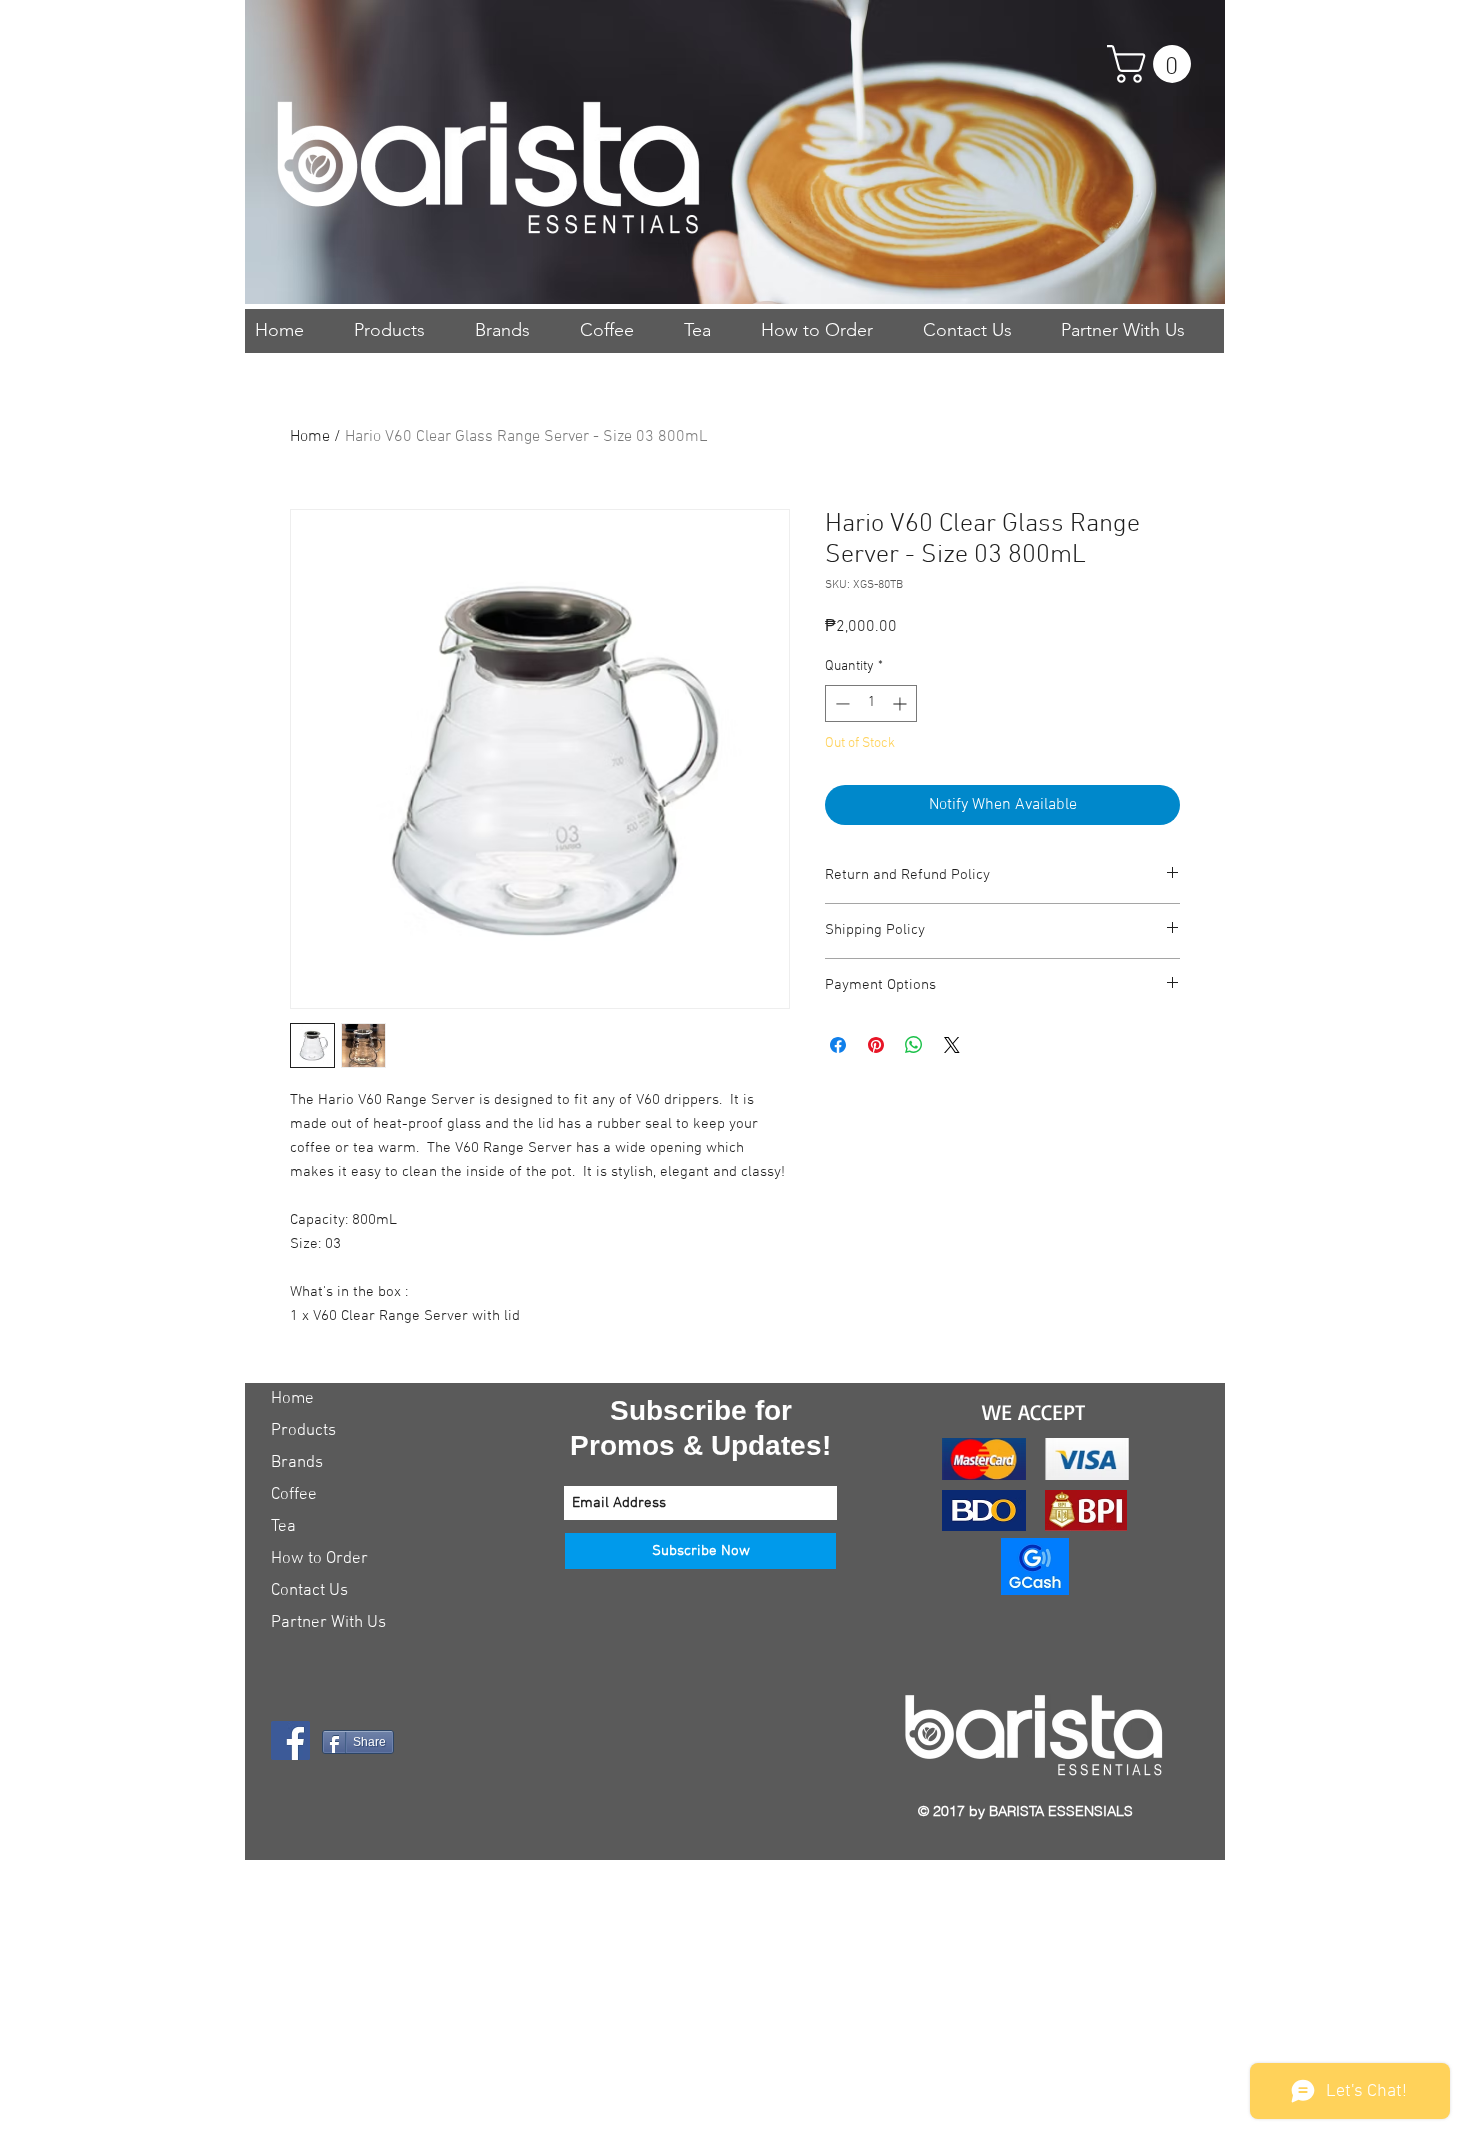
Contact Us (309, 1591)
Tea (283, 1527)
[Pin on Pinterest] (876, 1045)
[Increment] (901, 703)
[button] (1153, 64)
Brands (297, 1463)
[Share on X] (952, 1045)
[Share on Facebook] (838, 1045)
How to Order (319, 1559)
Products (303, 1431)
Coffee (294, 1495)
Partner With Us (328, 1623)
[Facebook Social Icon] (290, 1740)
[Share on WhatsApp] (914, 1045)
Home (310, 437)
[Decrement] (840, 703)
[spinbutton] (871, 703)
